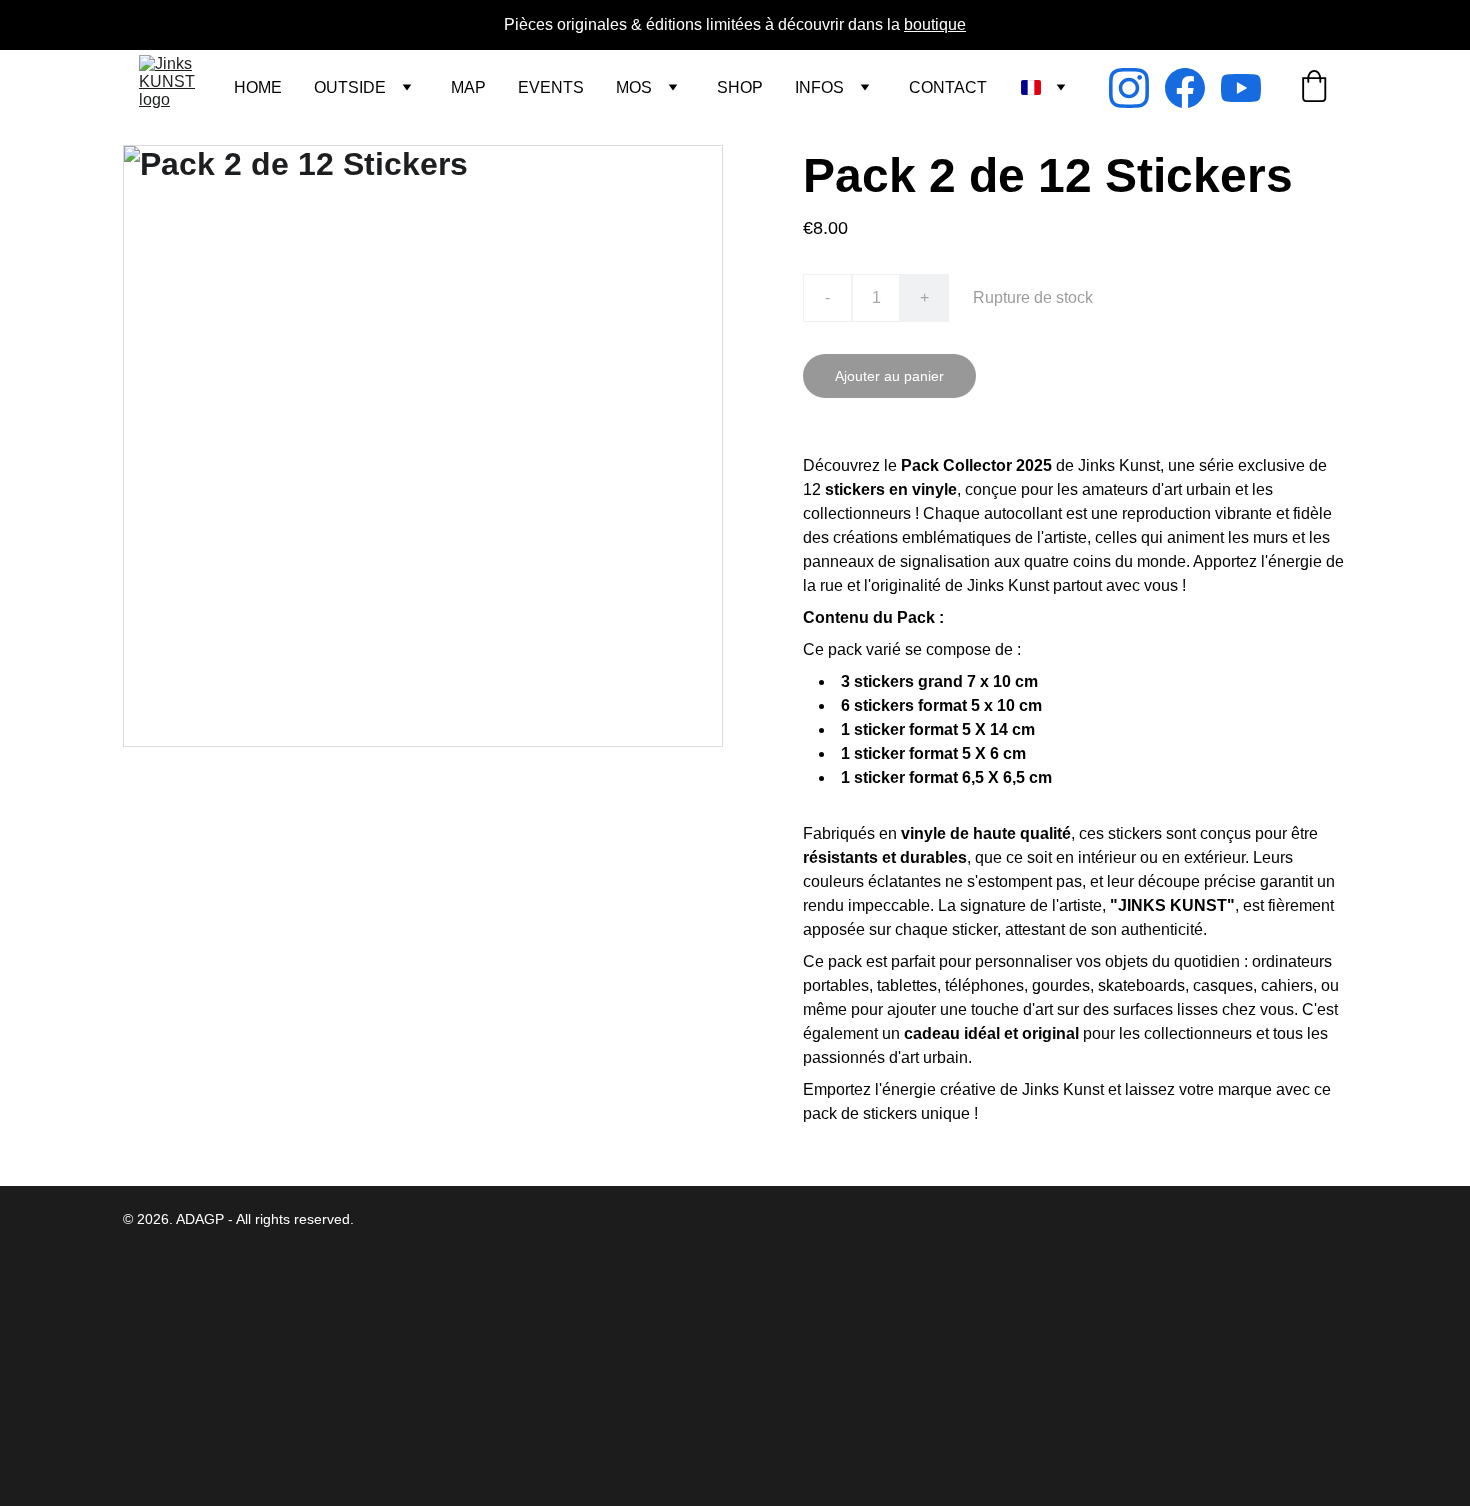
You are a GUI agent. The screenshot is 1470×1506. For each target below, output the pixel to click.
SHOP (740, 87)
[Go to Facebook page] (1193, 88)
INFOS (819, 87)
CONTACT (948, 87)
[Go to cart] (1314, 88)
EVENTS (551, 87)
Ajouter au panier (889, 376)
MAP (468, 87)
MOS (634, 87)
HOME (258, 87)
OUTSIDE (350, 87)
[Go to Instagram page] (1137, 88)
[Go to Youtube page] (1241, 88)
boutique (935, 24)
